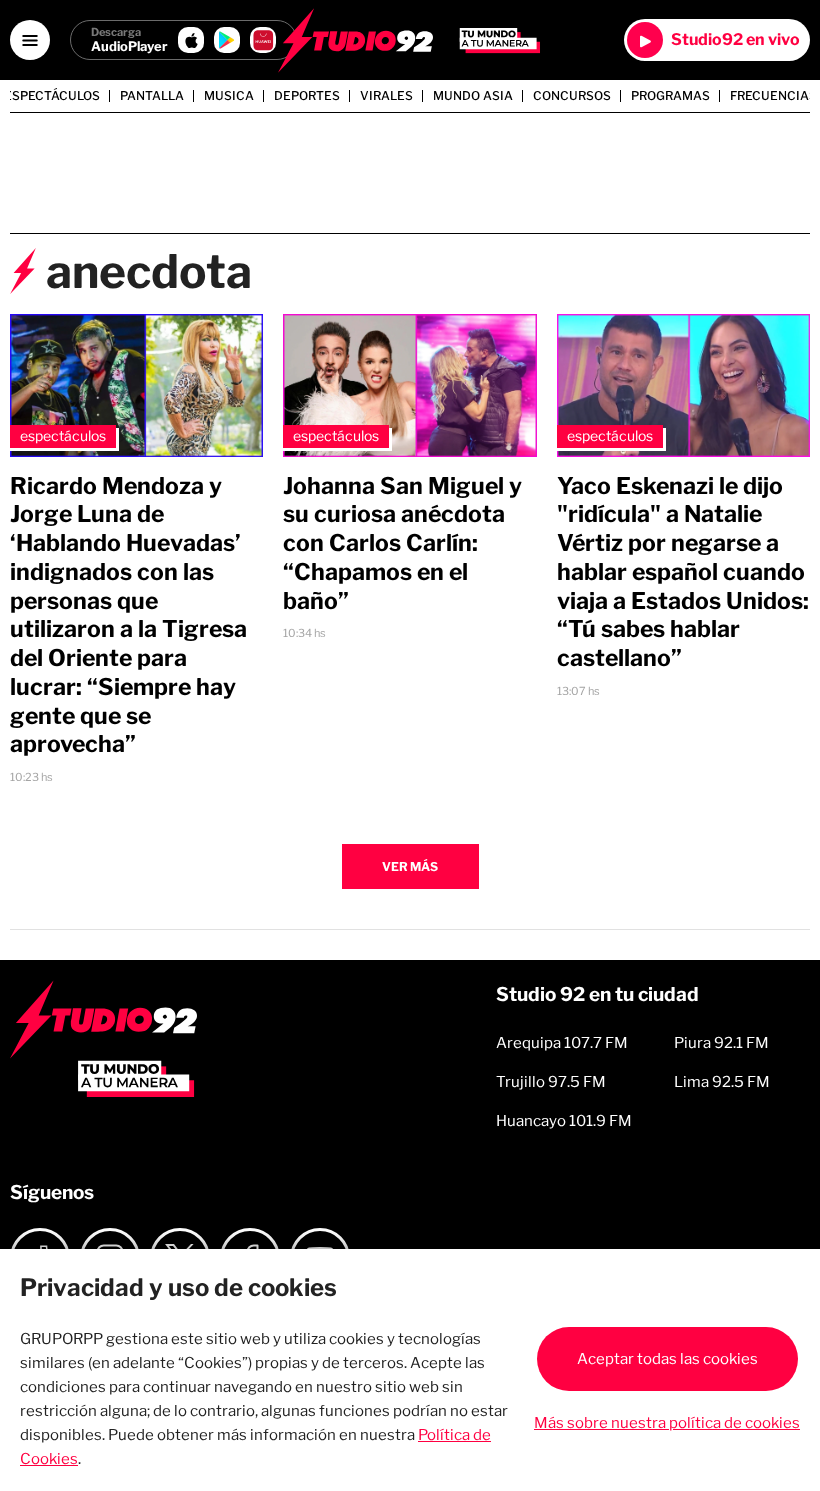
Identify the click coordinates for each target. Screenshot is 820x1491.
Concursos (572, 96)
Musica (229, 96)
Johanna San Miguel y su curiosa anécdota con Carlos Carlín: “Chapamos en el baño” (402, 543)
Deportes (307, 96)
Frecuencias (773, 96)
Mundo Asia (473, 96)
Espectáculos (52, 96)
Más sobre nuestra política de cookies (667, 1423)
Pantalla (152, 96)
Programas (670, 96)
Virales (386, 96)
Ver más (410, 866)
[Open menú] (30, 40)
